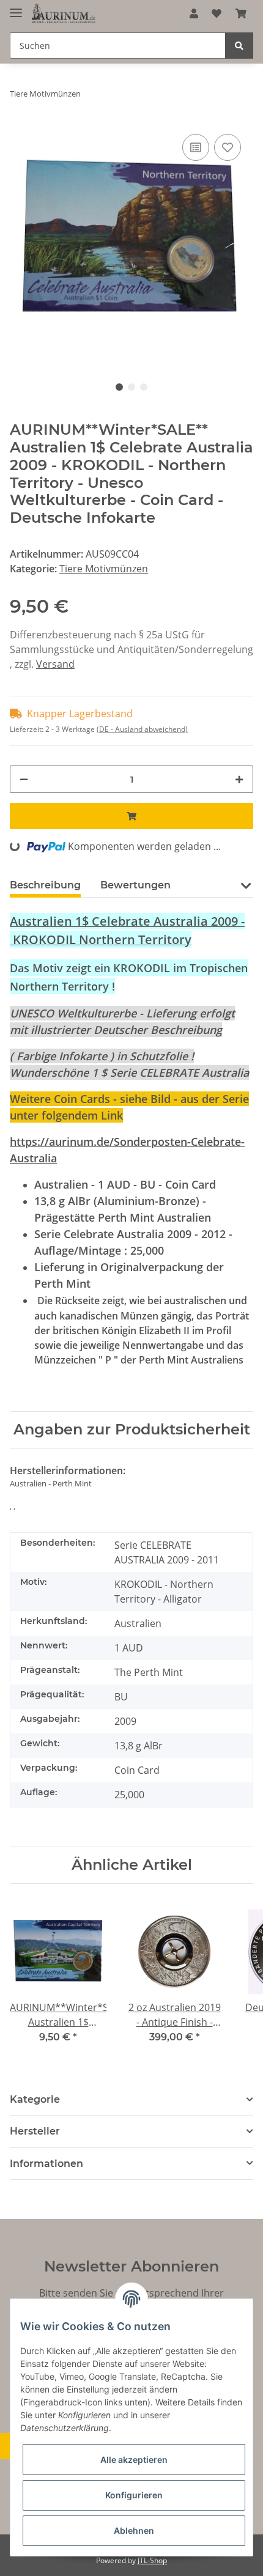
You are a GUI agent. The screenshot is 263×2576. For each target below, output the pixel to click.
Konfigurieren (134, 2495)
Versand (55, 664)
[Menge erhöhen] (239, 779)
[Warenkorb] (241, 13)
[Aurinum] (64, 14)
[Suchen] (239, 46)
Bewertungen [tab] (135, 885)
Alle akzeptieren (134, 2460)
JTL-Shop (152, 2560)
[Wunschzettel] (217, 13)
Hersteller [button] (35, 2131)
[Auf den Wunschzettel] (228, 147)
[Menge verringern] (24, 779)
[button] (194, 13)
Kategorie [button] (35, 2099)
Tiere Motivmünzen (104, 569)
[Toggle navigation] (16, 8)
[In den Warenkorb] (131, 816)
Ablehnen (134, 2530)
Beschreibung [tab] (45, 885)
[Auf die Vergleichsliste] (196, 147)
